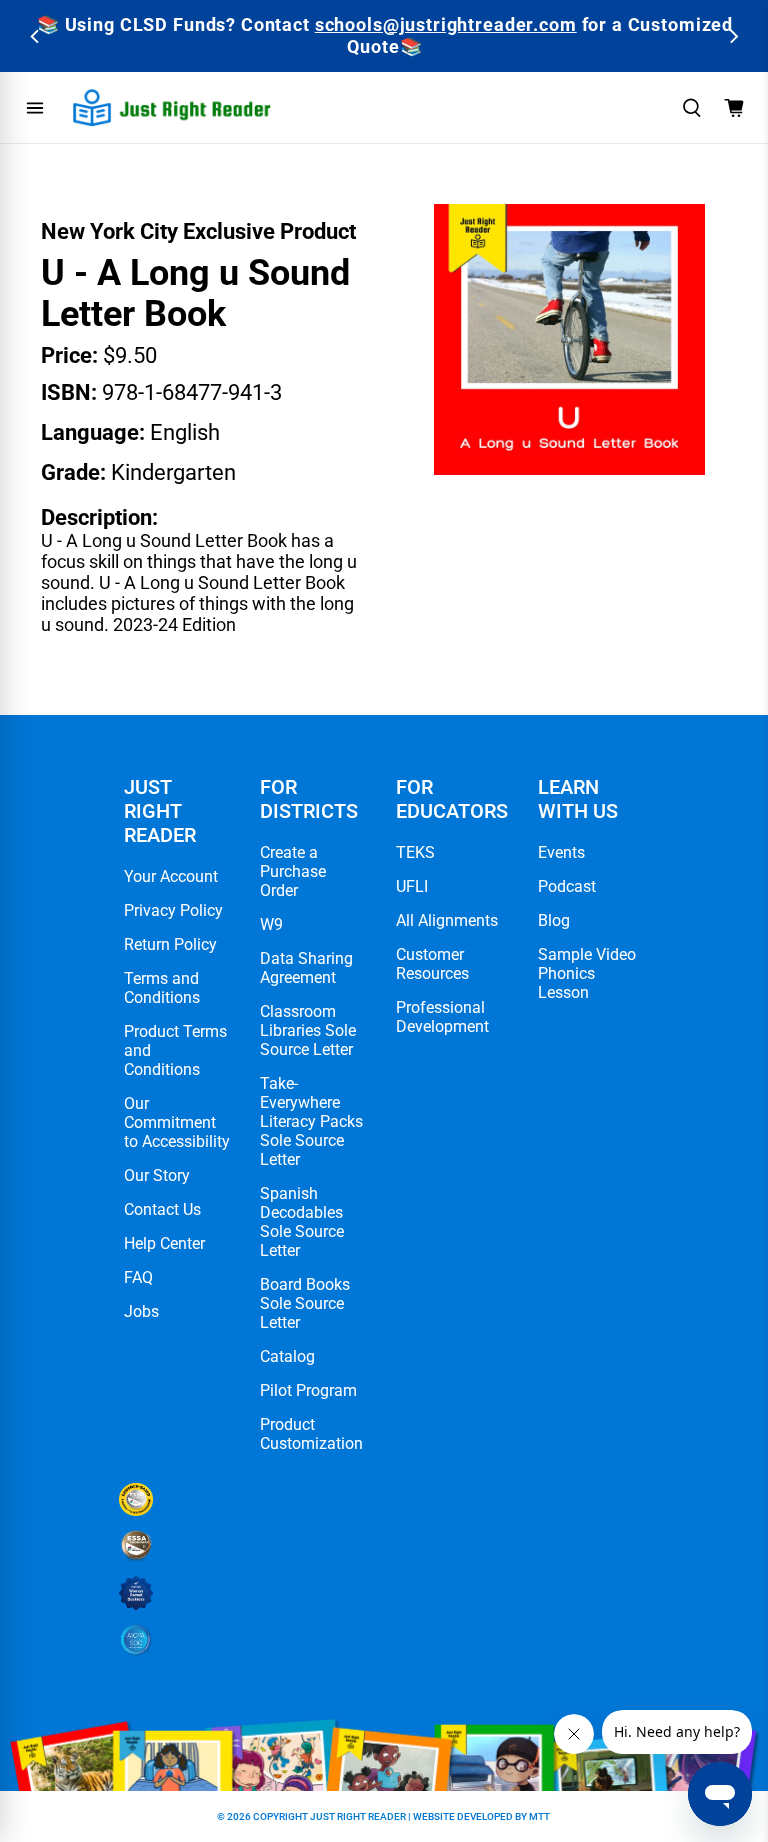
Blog (554, 920)
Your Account (171, 876)
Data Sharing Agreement (306, 968)
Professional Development (442, 1017)
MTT (539, 1816)
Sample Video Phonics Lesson (587, 973)
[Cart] (734, 108)
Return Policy (170, 944)
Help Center (164, 1243)
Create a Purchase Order (293, 871)
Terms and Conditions (162, 988)
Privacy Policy (173, 910)
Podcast (567, 886)
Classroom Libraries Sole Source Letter (308, 1030)
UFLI (412, 886)
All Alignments (447, 920)
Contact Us (162, 1209)
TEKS (415, 852)
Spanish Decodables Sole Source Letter (302, 1222)
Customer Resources (432, 964)
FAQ (138, 1277)
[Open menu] (35, 108)
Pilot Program (308, 1390)
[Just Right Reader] (172, 107)
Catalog (287, 1356)
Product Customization (311, 1434)
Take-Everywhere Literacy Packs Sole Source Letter (311, 1121)
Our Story (157, 1175)
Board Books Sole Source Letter (305, 1303)
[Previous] (35, 36)
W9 (271, 924)
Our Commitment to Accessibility (177, 1122)
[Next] (732, 36)
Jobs (141, 1311)
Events (561, 852)
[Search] (692, 108)
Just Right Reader (358, 1816)
